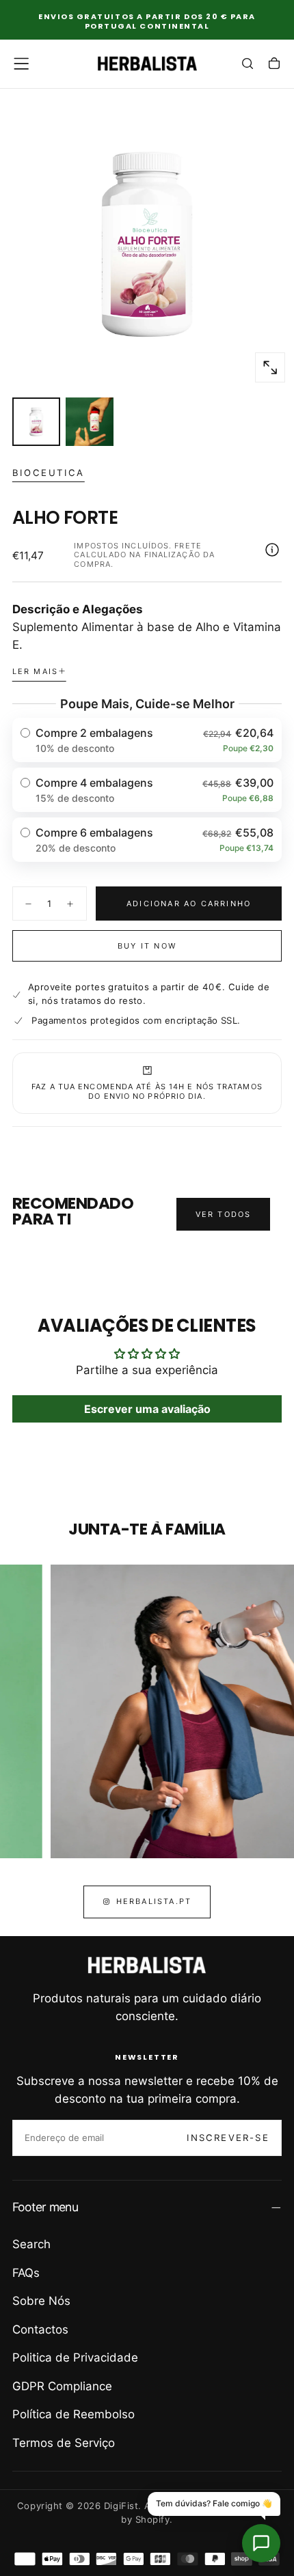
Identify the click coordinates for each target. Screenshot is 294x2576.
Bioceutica (49, 473)
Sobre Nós (41, 2301)
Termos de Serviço (64, 2443)
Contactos (40, 2329)
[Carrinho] (274, 65)
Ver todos (224, 1214)
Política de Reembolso (73, 2414)
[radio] (147, 740)
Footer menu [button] (45, 2207)
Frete (188, 546)
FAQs (26, 2273)
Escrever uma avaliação (147, 1409)
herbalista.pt (154, 1901)
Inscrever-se (228, 2138)
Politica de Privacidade (75, 2357)
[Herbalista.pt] (147, 1965)
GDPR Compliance (62, 2386)
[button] (21, 64)
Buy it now (147, 946)
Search (31, 2244)
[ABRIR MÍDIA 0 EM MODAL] (270, 367)
